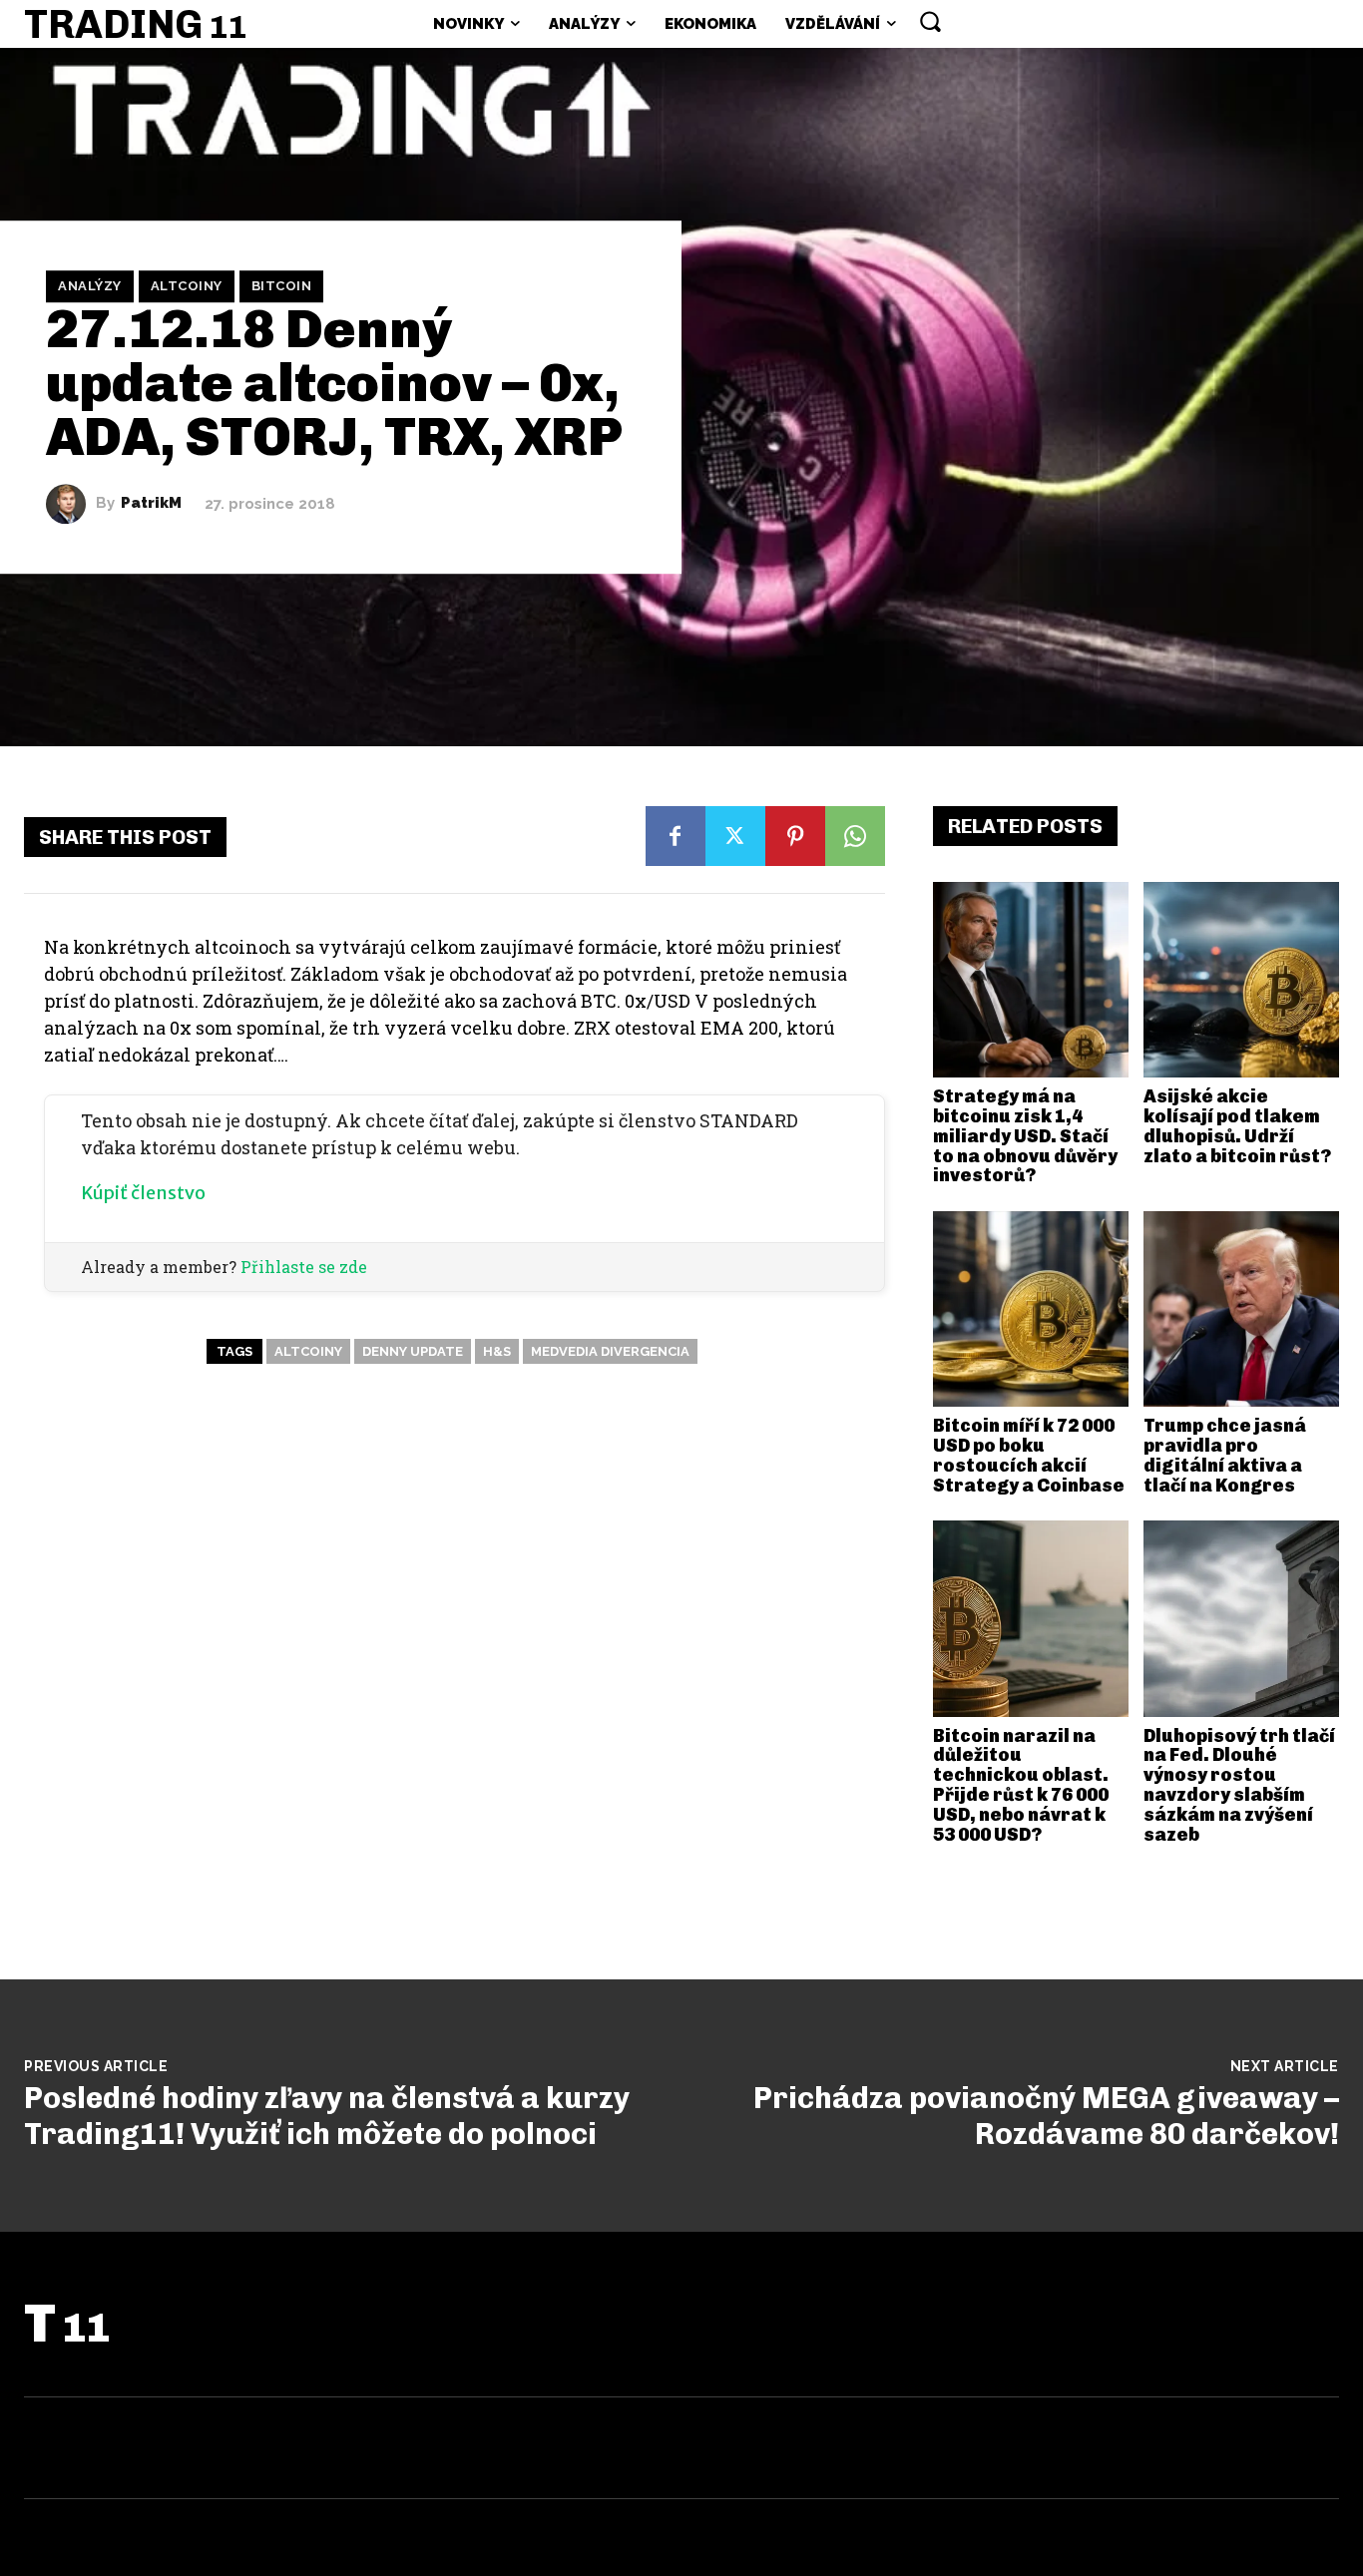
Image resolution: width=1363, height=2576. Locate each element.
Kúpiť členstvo (143, 1193)
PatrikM (151, 503)
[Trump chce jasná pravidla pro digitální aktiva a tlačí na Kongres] (1241, 1309)
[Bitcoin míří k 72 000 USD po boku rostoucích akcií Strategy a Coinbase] (1031, 1309)
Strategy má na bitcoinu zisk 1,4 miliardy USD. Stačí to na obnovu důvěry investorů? (1025, 1136)
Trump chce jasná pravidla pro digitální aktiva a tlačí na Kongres (1225, 1455)
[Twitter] (735, 836)
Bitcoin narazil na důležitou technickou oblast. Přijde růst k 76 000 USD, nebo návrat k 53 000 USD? (1021, 1785)
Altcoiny (187, 286)
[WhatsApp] (855, 836)
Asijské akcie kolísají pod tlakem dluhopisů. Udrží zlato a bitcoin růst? (1237, 1126)
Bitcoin (282, 286)
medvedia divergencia (610, 1351)
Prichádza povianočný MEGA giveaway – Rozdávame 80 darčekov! (1046, 2116)
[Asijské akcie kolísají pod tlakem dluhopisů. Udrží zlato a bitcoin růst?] (1241, 980)
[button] (930, 21)
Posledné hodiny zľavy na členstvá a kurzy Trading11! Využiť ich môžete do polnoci (327, 2116)
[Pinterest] (795, 836)
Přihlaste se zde (304, 1267)
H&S (497, 1351)
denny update (413, 1351)
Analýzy (90, 286)
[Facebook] (676, 836)
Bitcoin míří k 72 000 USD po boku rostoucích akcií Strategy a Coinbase (1029, 1455)
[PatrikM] (71, 504)
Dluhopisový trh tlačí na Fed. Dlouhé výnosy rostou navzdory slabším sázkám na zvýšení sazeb (1239, 1785)
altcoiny (308, 1351)
